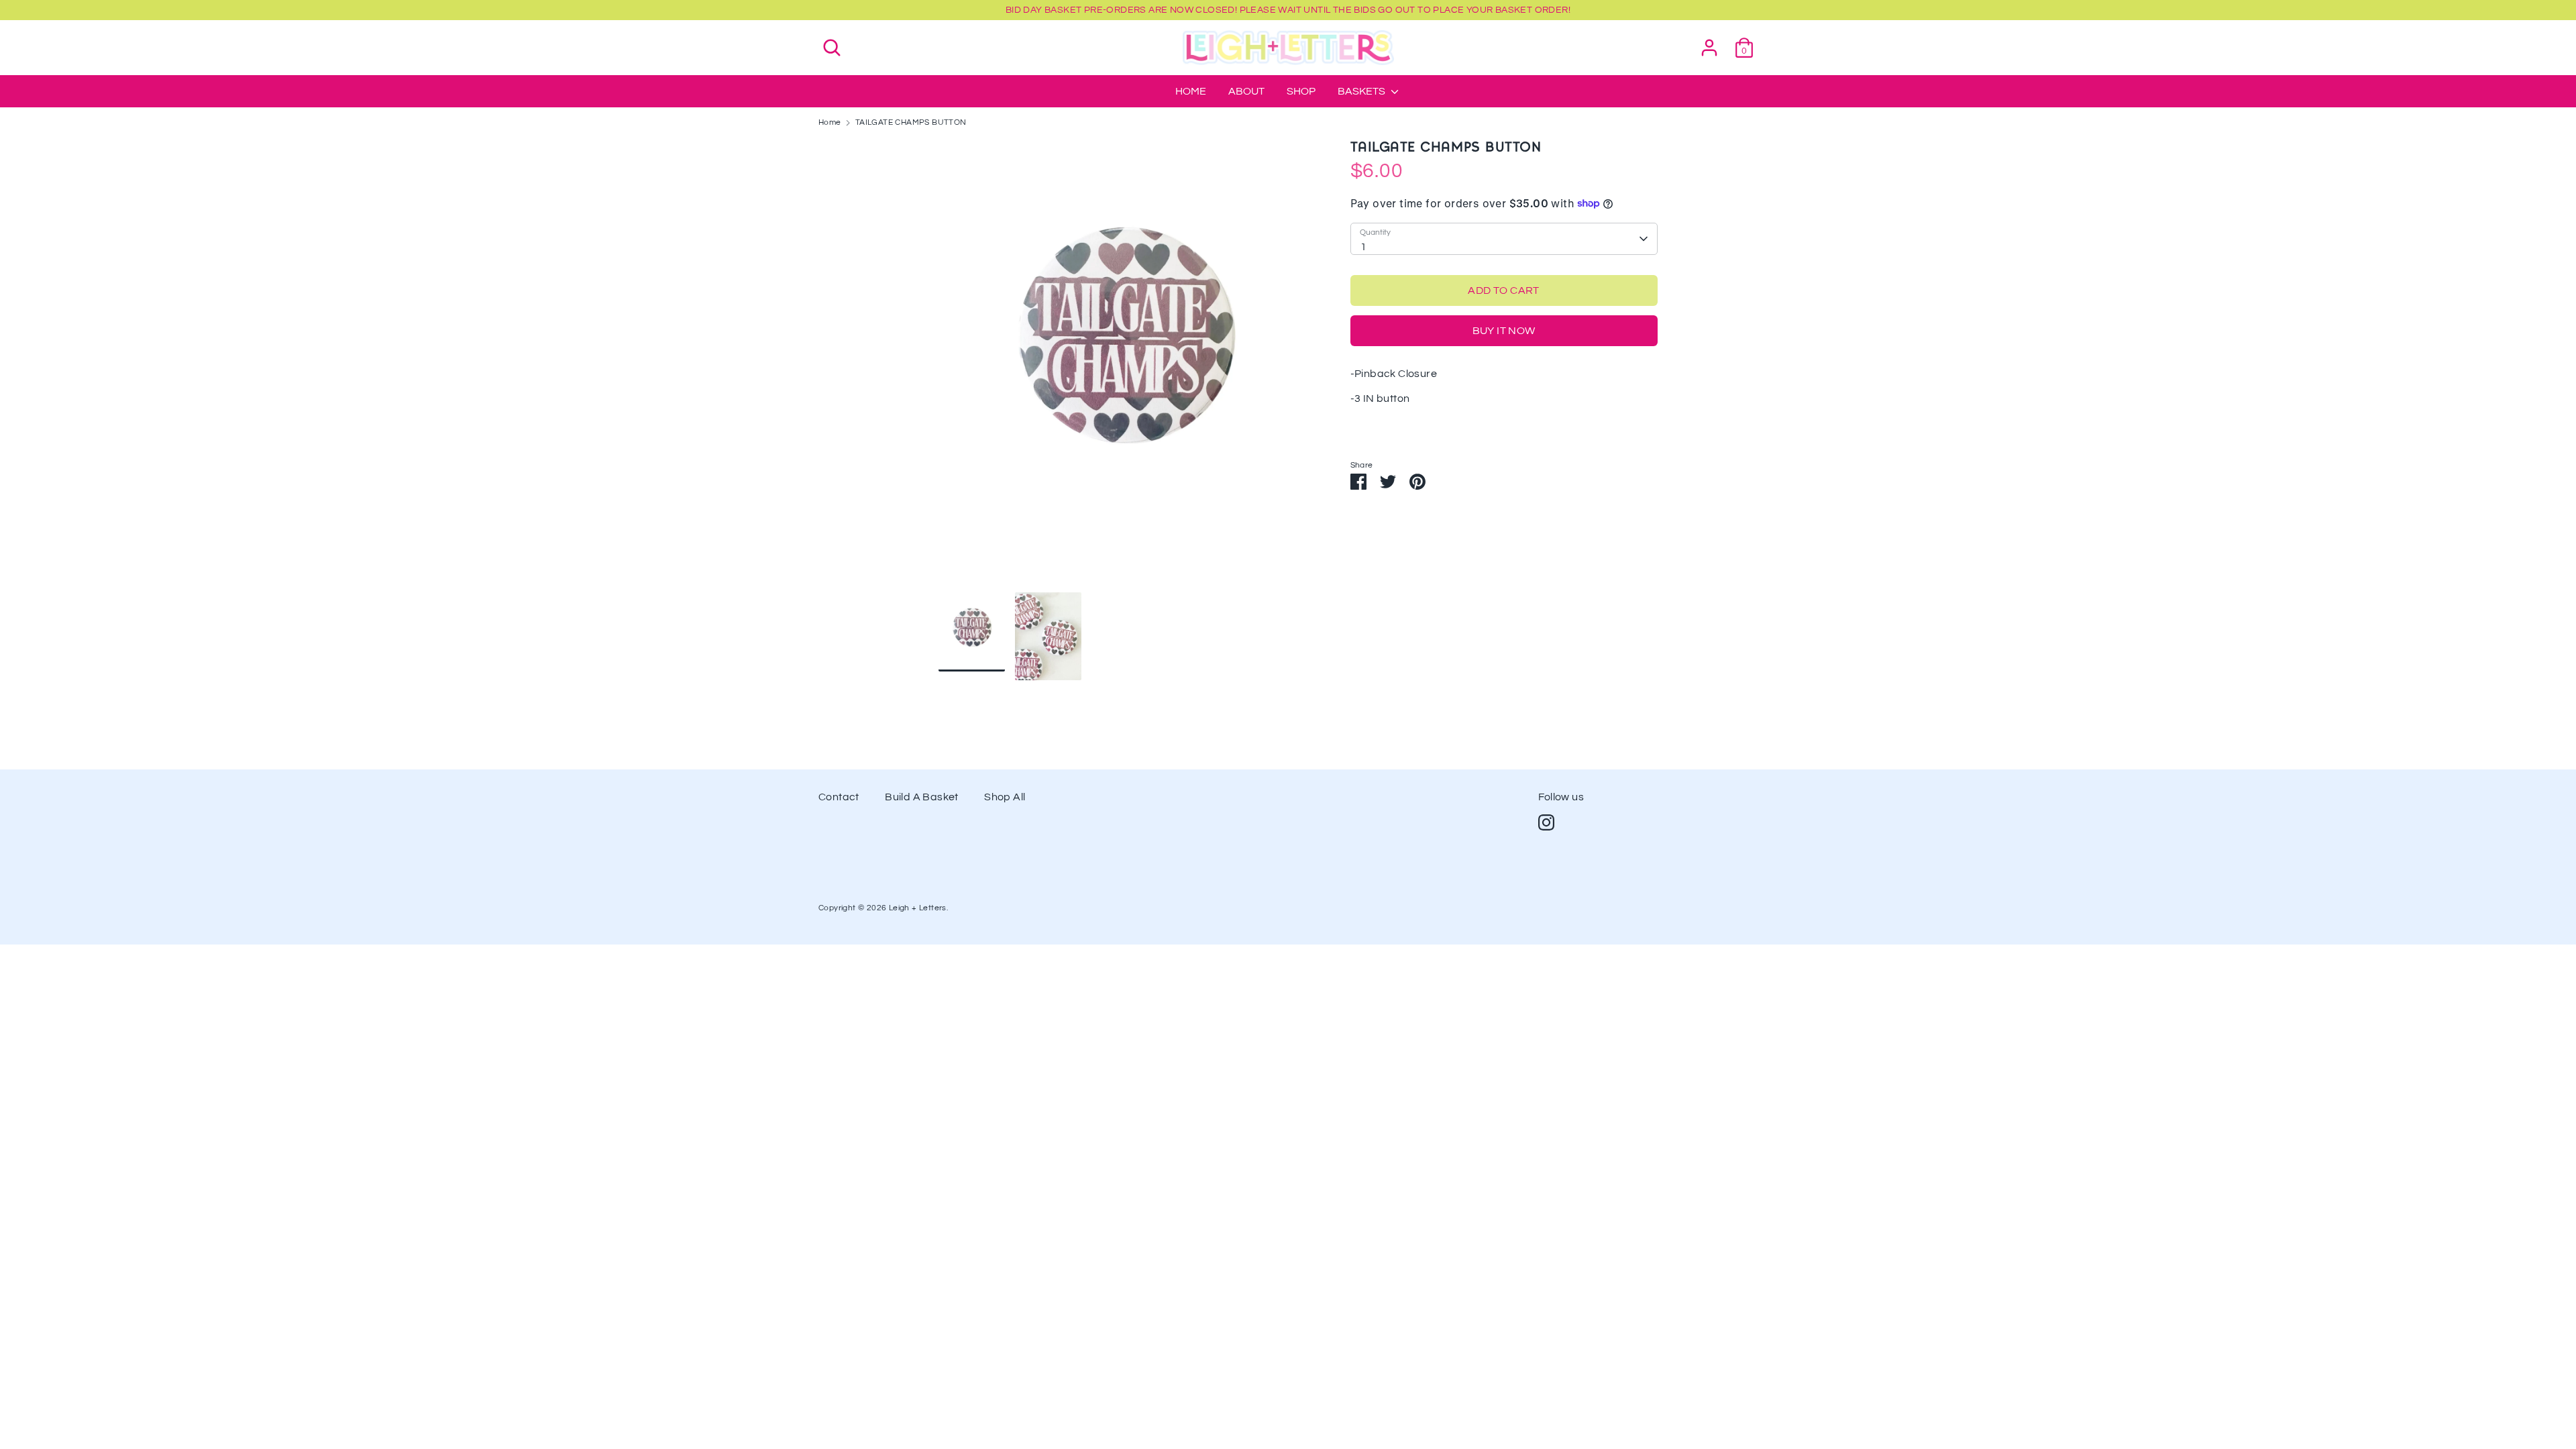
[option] (1124, 366)
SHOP (1301, 91)
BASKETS (1362, 91)
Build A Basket (922, 797)
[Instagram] (1546, 822)
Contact (839, 797)
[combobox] (1504, 239)
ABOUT (1246, 91)
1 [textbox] (1363, 247)
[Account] (1709, 42)
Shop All (1005, 797)
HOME (1191, 91)
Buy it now (1504, 331)
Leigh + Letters (918, 908)
